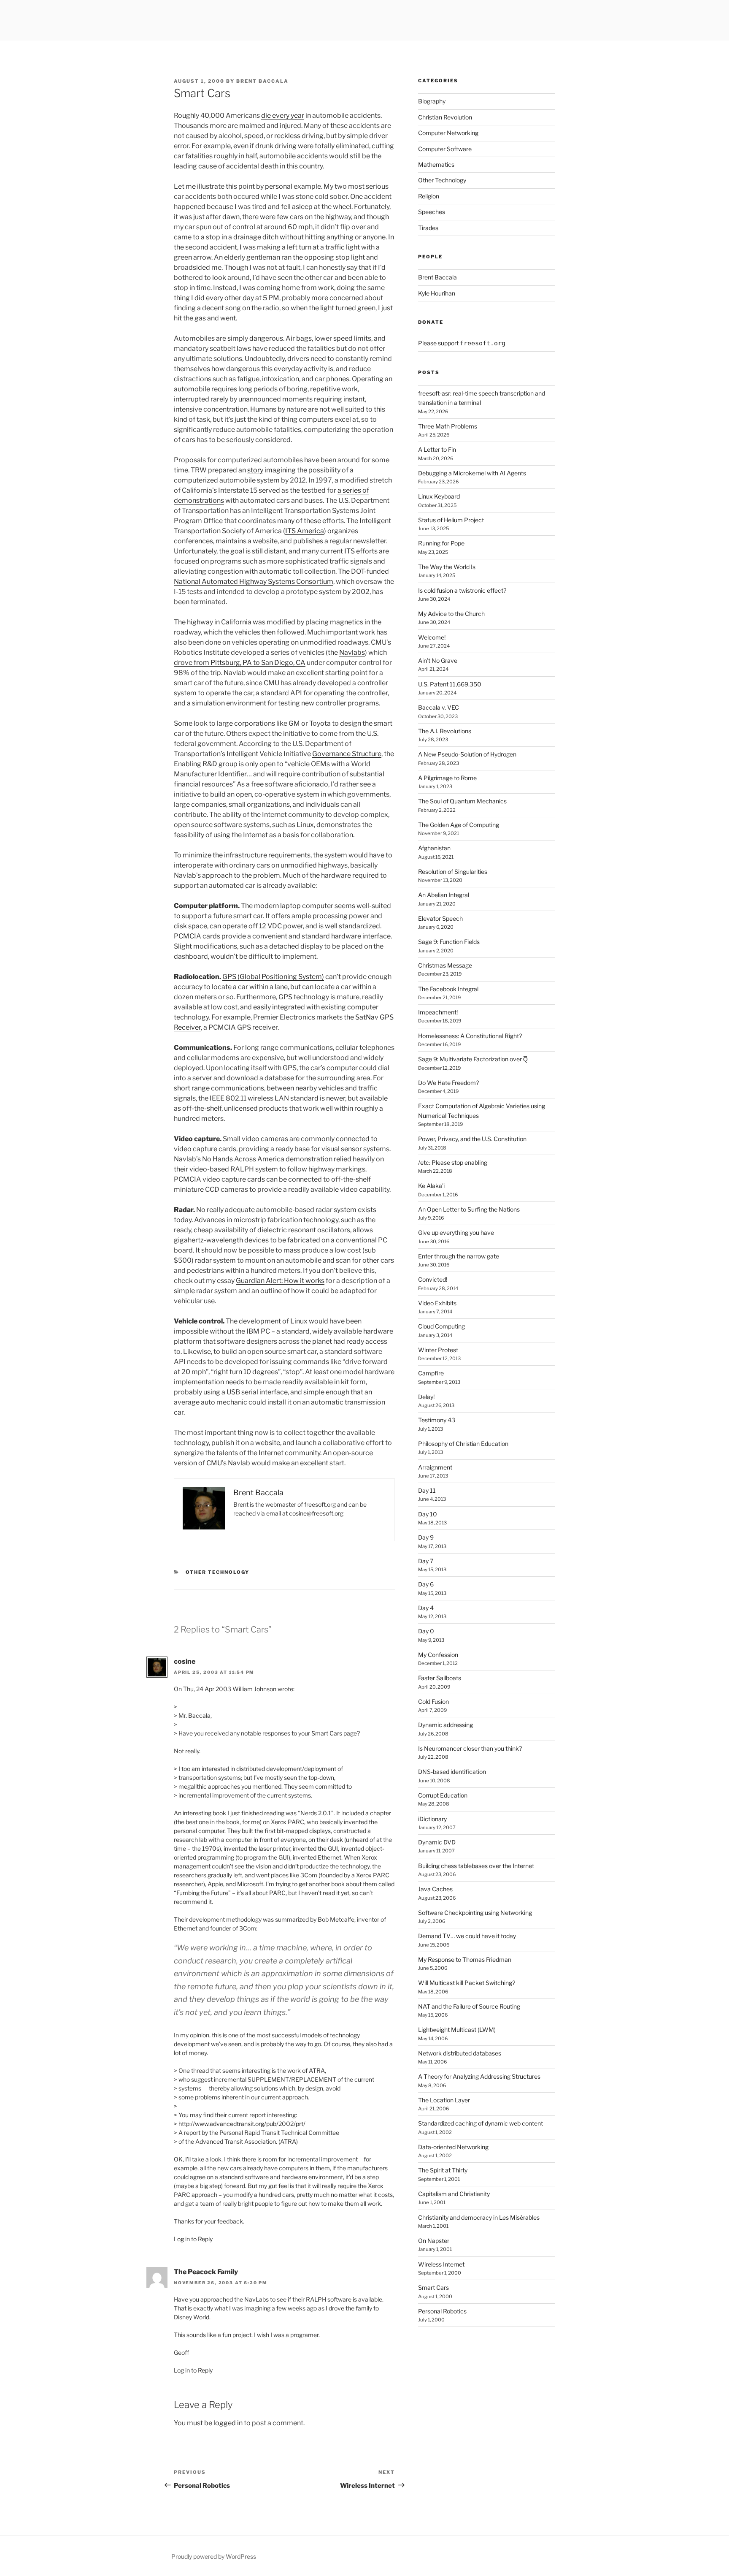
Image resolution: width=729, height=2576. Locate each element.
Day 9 (426, 1537)
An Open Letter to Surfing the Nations (469, 1209)
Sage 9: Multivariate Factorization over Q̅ (473, 1059)
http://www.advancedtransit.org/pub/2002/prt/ (242, 2124)
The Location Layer (444, 2100)
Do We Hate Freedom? (448, 1083)
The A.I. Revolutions (445, 731)
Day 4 (426, 1608)
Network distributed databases (460, 2053)
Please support (462, 343)
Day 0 (426, 1631)
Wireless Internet (441, 2264)
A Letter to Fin (437, 449)
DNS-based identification (452, 1772)
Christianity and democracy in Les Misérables (479, 2217)
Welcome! (432, 637)
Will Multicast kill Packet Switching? (467, 1983)
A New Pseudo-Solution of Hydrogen (467, 754)
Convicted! (433, 1279)
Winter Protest (438, 1350)
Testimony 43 (437, 1420)
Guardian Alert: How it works (280, 1281)
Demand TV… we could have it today (467, 1936)
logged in (228, 2423)
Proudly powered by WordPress (214, 2556)
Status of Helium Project (451, 520)
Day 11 (427, 1490)
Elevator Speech (440, 918)
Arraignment (435, 1467)
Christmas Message (445, 965)
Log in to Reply (193, 2239)
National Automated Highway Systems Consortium (254, 582)
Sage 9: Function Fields (449, 942)
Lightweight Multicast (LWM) (457, 2030)
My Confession (438, 1655)
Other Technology (218, 1572)
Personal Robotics (442, 2311)
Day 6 (426, 1584)
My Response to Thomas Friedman (465, 1959)
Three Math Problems (448, 426)
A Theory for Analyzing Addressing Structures (479, 2076)
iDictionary (432, 1819)
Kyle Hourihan (437, 293)
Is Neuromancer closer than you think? (470, 1748)
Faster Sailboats (440, 1678)
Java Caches (435, 1889)
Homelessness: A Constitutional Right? (470, 1036)
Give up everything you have (456, 1232)
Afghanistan (434, 848)
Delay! (426, 1397)
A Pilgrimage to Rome (447, 778)
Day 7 (426, 1561)
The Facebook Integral (448, 989)
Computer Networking (448, 133)
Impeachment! (438, 1012)
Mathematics (436, 164)
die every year (283, 115)
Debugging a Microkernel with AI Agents (472, 473)
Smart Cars (433, 2287)
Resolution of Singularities (453, 872)
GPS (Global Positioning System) (273, 977)
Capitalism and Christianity (454, 2194)
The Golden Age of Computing (459, 825)
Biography (432, 101)
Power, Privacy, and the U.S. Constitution (472, 1139)
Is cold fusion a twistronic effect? (462, 590)
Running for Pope (441, 543)
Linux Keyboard (439, 496)
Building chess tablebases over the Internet (476, 1866)
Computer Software (445, 149)
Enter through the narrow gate (459, 1256)
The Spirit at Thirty (443, 2170)
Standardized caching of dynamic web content (481, 2123)
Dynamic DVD (437, 1842)
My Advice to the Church (451, 614)
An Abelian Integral (444, 895)
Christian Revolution (445, 117)
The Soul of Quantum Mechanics (462, 801)
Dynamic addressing (445, 1725)
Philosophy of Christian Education (463, 1444)
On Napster (434, 2241)
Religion (429, 196)
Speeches (432, 212)
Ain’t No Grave (438, 660)
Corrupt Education (443, 1795)
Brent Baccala (262, 81)
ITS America (305, 531)
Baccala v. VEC (439, 707)
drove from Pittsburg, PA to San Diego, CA (240, 663)
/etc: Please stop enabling (453, 1162)
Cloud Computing (441, 1326)
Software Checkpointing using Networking (475, 1913)
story (255, 470)
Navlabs (352, 652)
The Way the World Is (447, 567)
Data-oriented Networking (453, 2147)
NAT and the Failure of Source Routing (469, 2006)
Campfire (431, 1373)
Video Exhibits (437, 1303)
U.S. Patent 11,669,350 (450, 684)
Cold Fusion (433, 1702)
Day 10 (428, 1514)
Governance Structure (347, 754)
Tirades (428, 228)
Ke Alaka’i (431, 1186)
